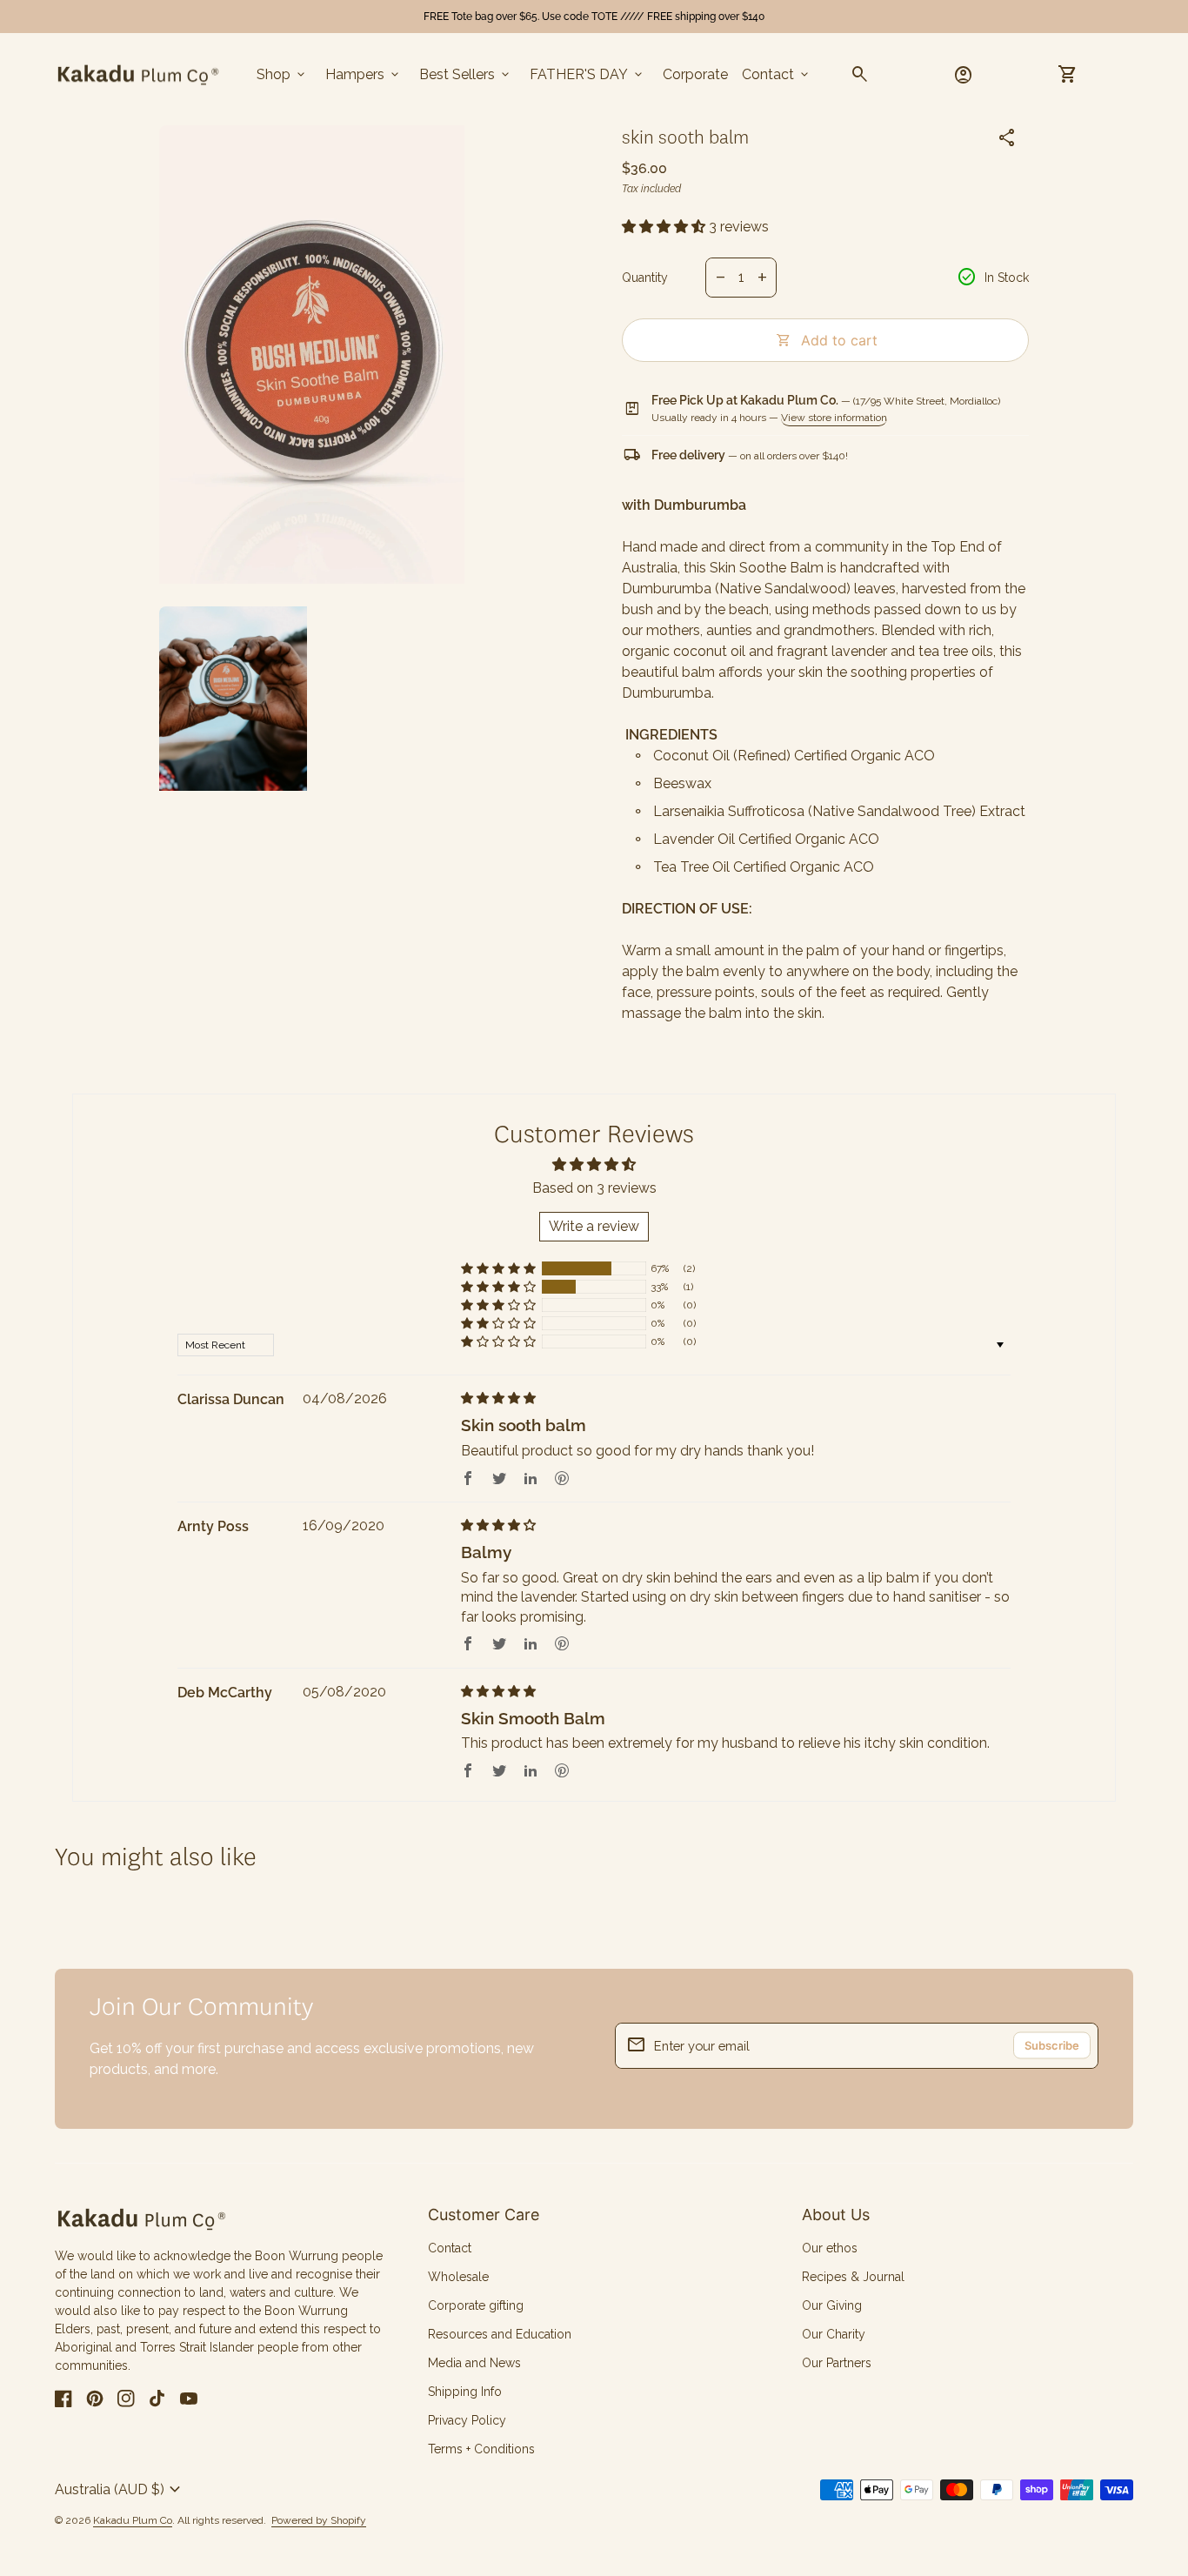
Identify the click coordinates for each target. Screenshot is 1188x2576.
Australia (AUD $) (120, 2490)
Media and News (474, 2363)
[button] (665, 227)
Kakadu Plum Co (133, 2520)
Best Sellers (466, 75)
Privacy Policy (467, 2420)
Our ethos (830, 2248)
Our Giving (832, 2305)
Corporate (695, 74)
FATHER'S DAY (587, 75)
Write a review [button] (594, 1226)
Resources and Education (500, 2334)
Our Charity (834, 2334)
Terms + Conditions (481, 2449)
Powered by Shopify (319, 2521)
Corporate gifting (476, 2305)
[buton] (120, 2490)
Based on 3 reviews (594, 1188)
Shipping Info (465, 2392)
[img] (498, 1398)
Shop (282, 75)
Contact (777, 75)
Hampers (364, 75)
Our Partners (837, 2363)
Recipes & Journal (853, 2277)
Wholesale (458, 2277)
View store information (834, 418)
